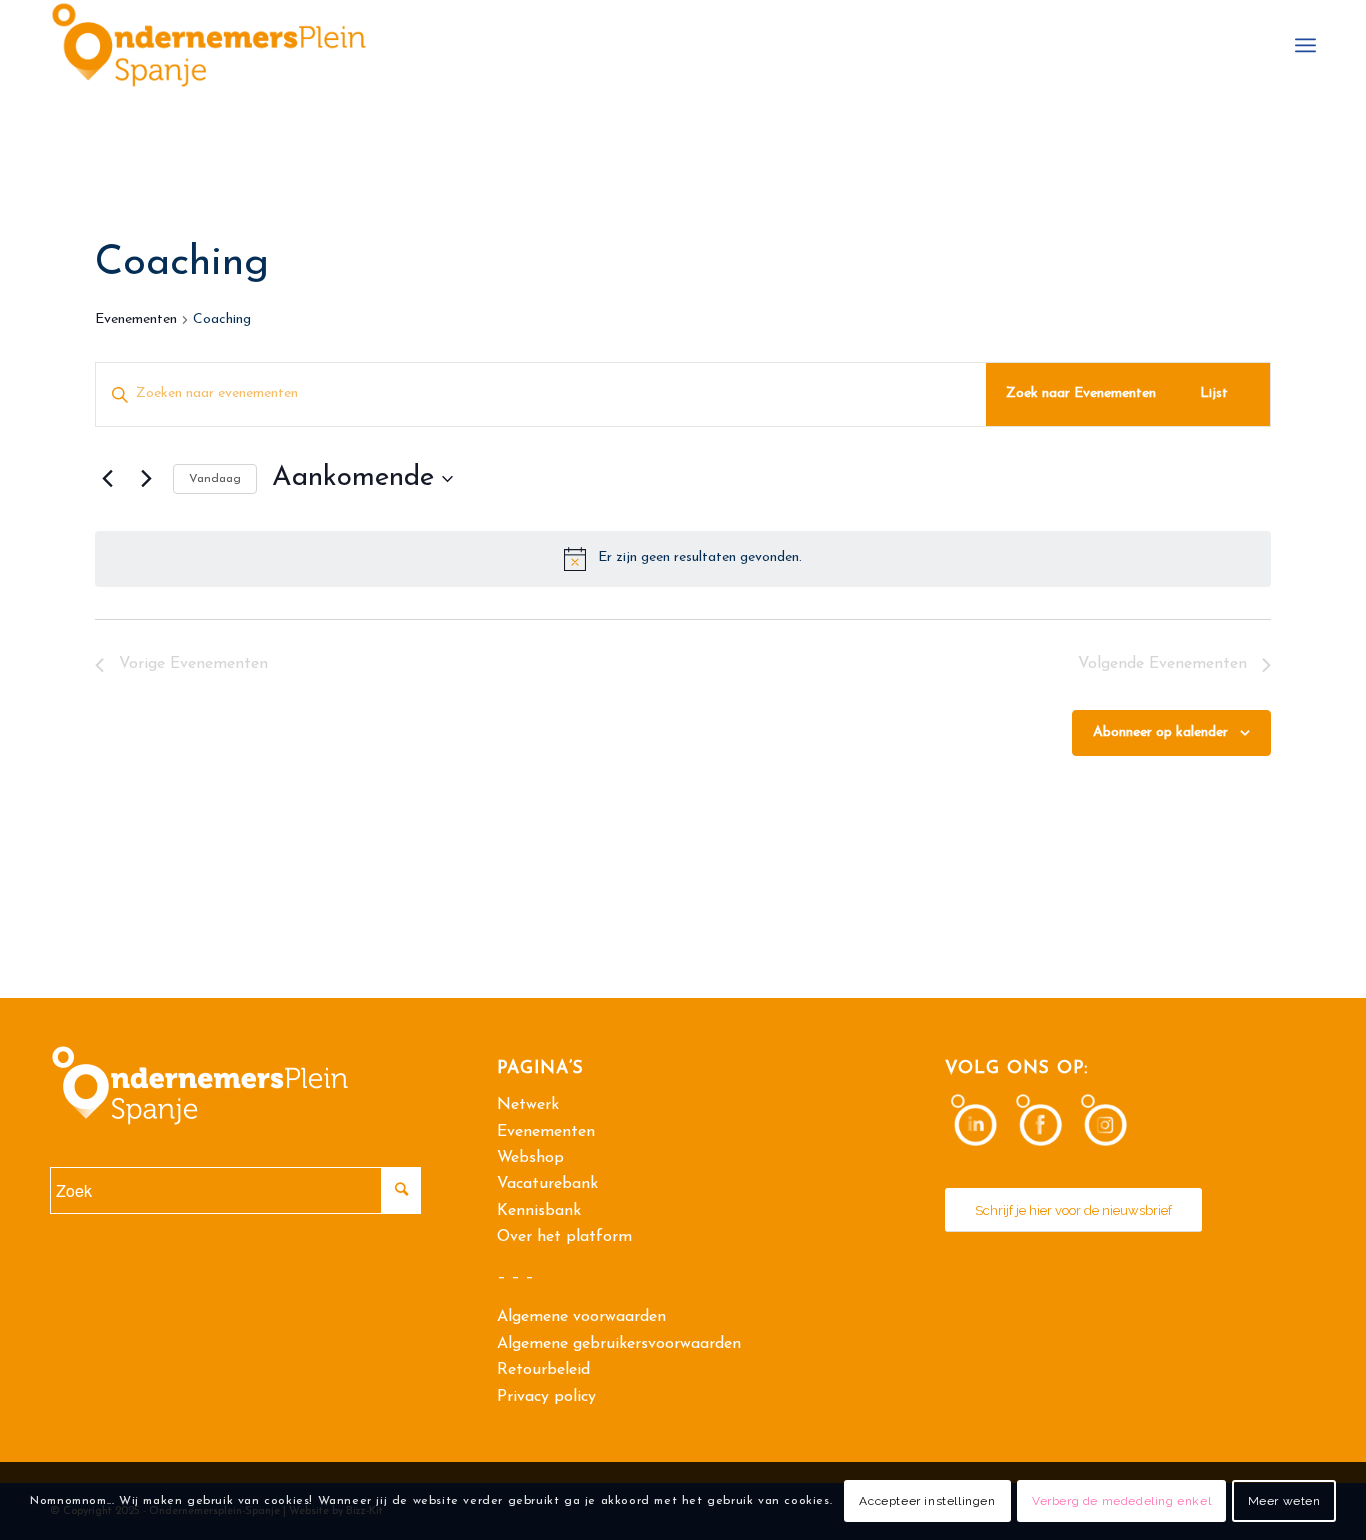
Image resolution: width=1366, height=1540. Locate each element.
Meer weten (1284, 1501)
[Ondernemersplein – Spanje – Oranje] (209, 45)
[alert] (683, 559)
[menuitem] (1305, 45)
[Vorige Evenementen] (107, 479)
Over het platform (564, 1237)
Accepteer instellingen (927, 1501)
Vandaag (215, 479)
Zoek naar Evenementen (1081, 393)
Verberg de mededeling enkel (1121, 1501)
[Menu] (1305, 45)
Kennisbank (539, 1211)
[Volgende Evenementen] (146, 479)
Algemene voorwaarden (581, 1317)
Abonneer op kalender (1160, 732)
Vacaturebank (547, 1184)
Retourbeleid (543, 1370)
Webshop (530, 1158)
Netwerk (528, 1105)
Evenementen (136, 319)
